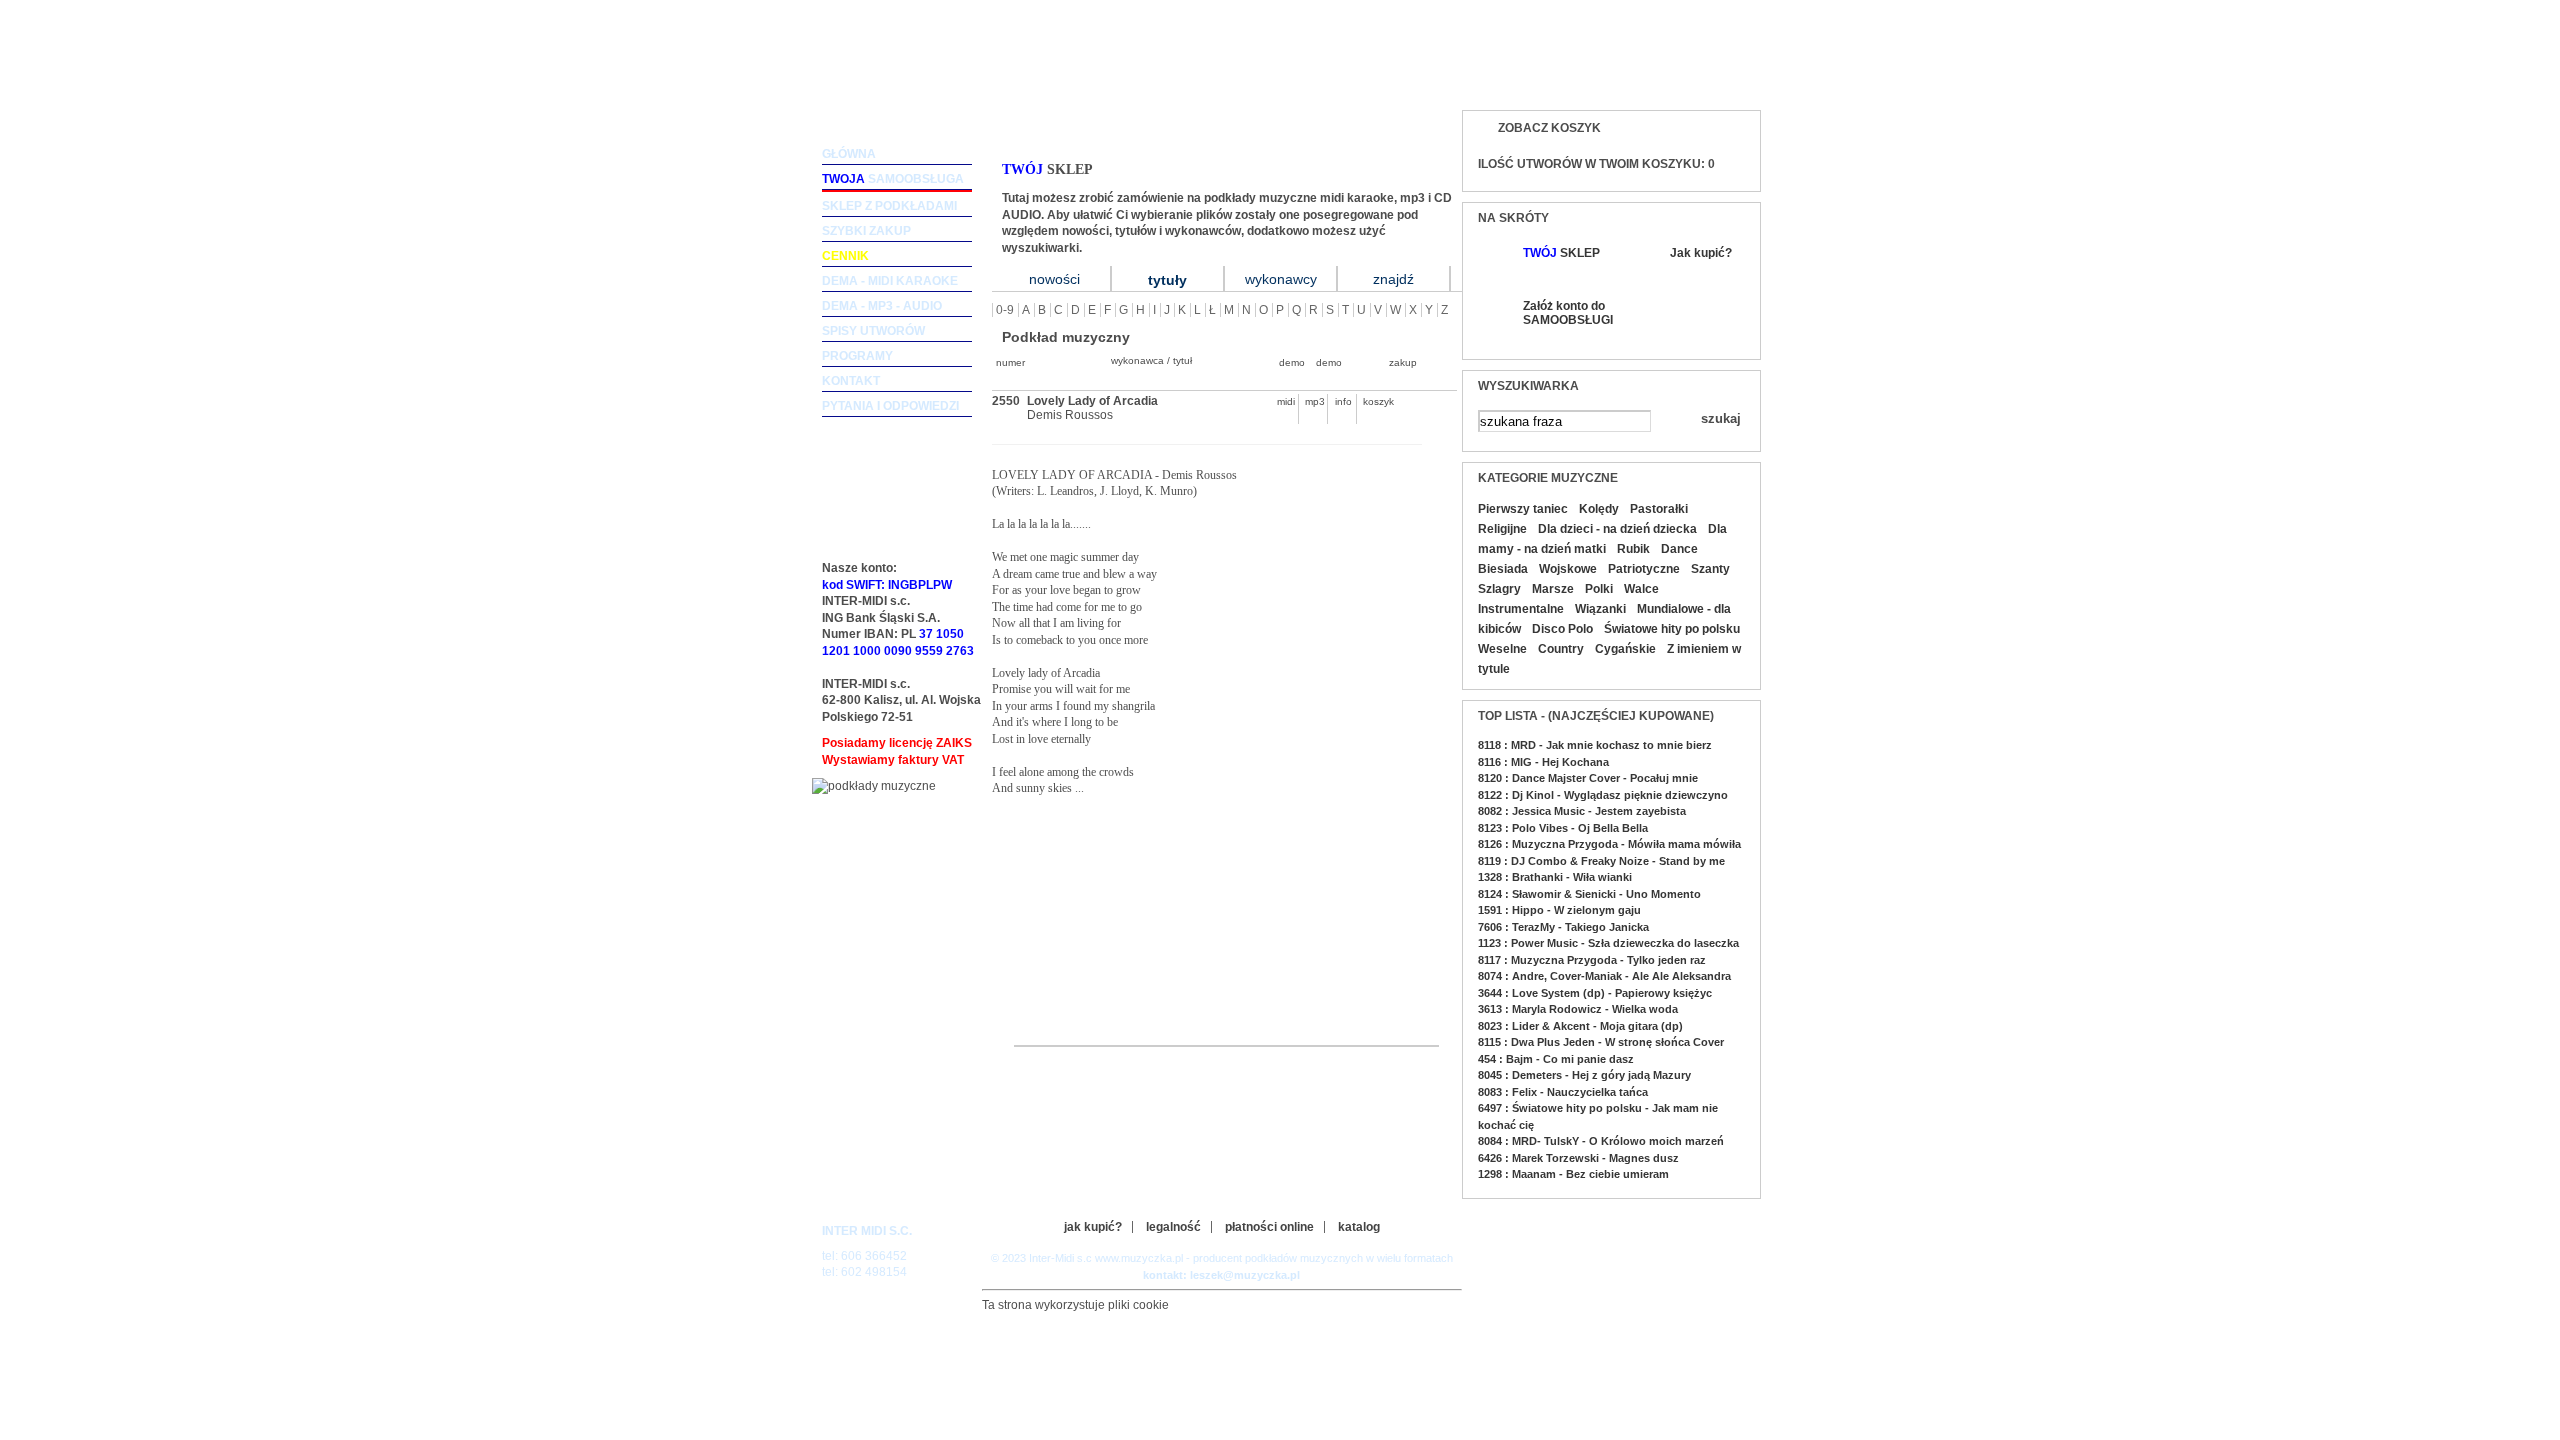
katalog (1359, 1227)
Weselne (1502, 649)
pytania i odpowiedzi (890, 406)
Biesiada (1503, 569)
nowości (1054, 279)
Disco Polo (1562, 629)
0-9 (1005, 310)
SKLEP (1561, 253)
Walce (1641, 589)
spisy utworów (873, 331)
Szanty (1710, 569)
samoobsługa (893, 179)
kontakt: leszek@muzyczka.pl (1221, 1275)
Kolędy (1599, 509)
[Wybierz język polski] (1719, 76)
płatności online (1269, 1227)
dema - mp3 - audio (882, 306)
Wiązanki (1600, 609)
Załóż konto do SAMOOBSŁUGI (1567, 313)
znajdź (1393, 279)
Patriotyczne (1644, 569)
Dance (1679, 549)
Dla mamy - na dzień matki (1602, 539)
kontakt (851, 381)
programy (857, 356)
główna (849, 154)
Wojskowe (1568, 569)
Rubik (1633, 549)
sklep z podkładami (889, 206)
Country (1561, 649)
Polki (1599, 589)
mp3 (1315, 401)
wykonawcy (1281, 279)
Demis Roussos (1070, 415)
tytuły (1167, 280)
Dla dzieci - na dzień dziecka (1617, 529)
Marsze (1553, 589)
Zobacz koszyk (1549, 128)
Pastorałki (1659, 509)
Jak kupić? (1701, 253)
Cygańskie (1625, 649)
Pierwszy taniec (1523, 509)
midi (1286, 401)
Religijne (1502, 529)
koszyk (1373, 401)
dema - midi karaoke (890, 281)
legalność (1173, 1227)
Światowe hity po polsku (1672, 629)
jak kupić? (1093, 1227)
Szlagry (1499, 589)
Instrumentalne (1521, 609)
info (1343, 401)
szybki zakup (866, 231)
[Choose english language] (1679, 76)
